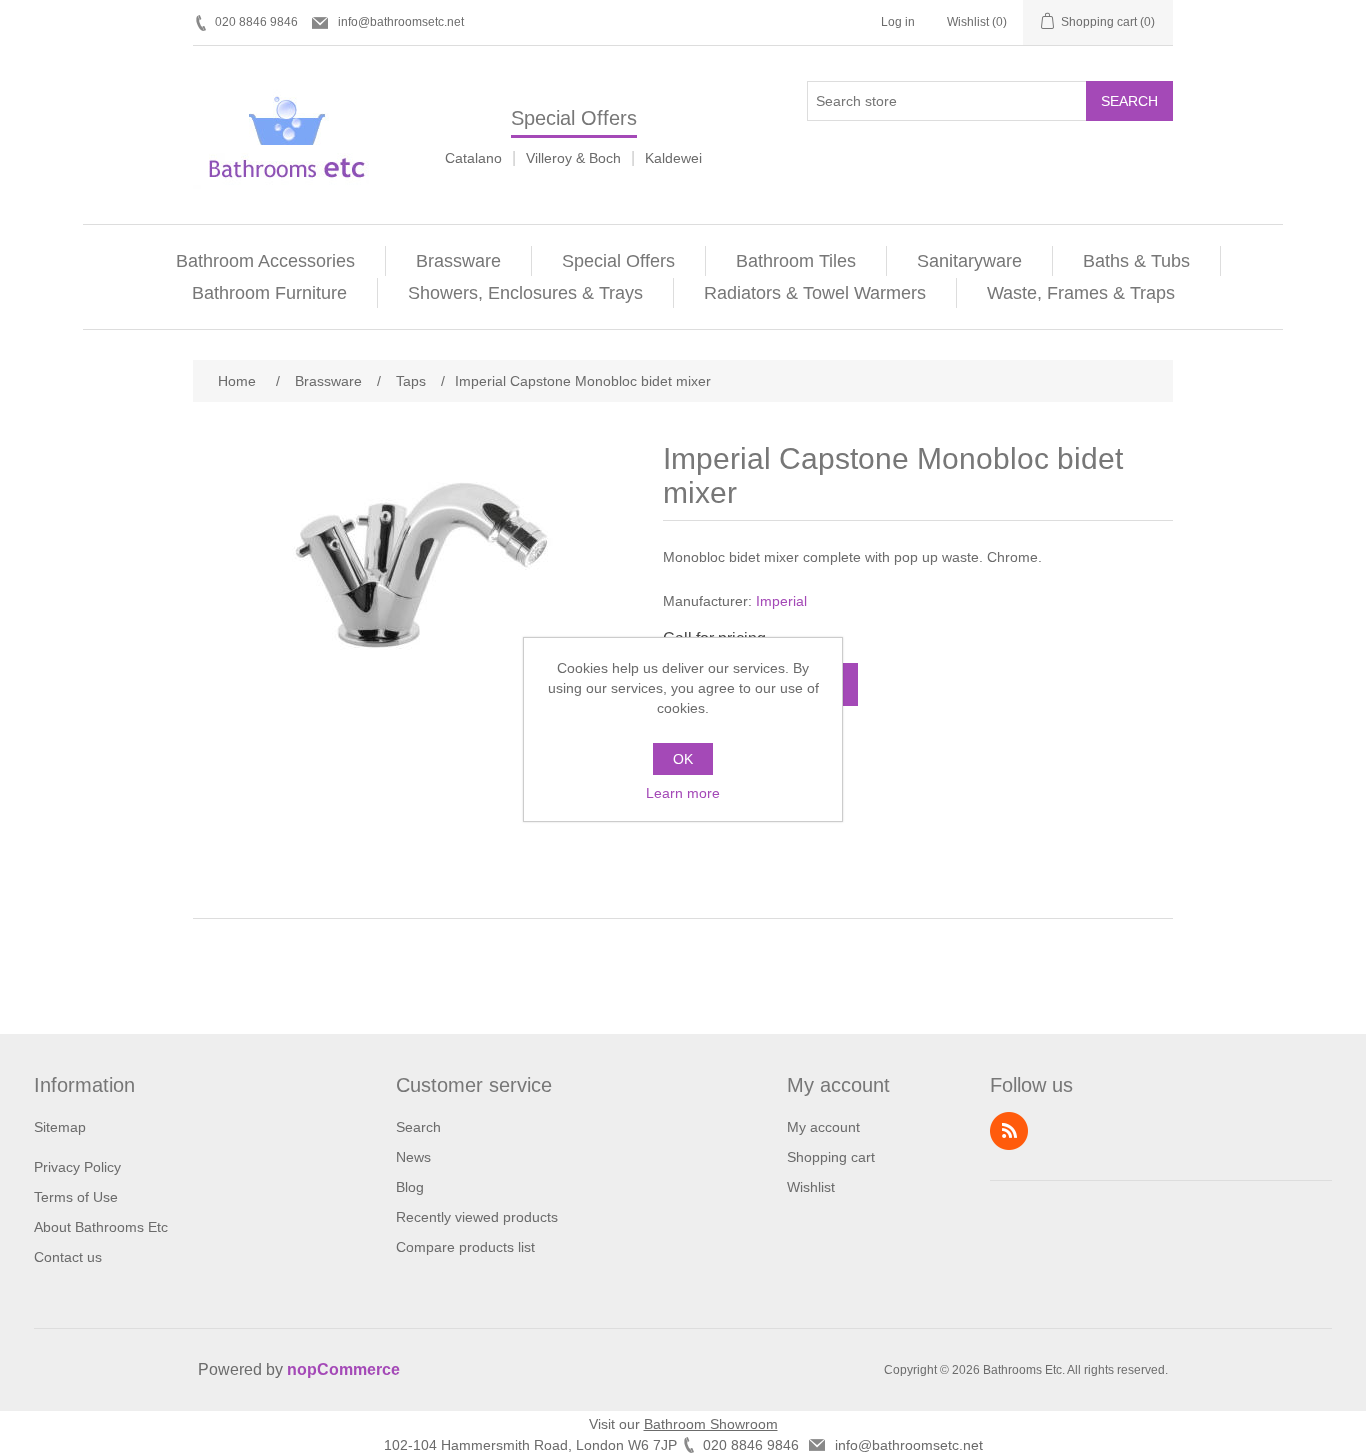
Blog (410, 1187)
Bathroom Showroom (711, 1424)
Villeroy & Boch (573, 158)
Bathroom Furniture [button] (269, 293)
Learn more (683, 793)
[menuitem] (266, 261)
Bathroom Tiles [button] (796, 261)
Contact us (68, 1257)
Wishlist (811, 1187)
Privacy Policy (77, 1167)
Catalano (473, 158)
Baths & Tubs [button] (1136, 261)
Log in (898, 22)
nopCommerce (343, 1369)
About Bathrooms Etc (101, 1227)
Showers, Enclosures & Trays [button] (525, 293)
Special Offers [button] (618, 261)
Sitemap (60, 1127)
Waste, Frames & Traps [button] (1081, 293)
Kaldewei (673, 158)
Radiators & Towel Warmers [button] (815, 293)
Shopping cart (831, 1157)
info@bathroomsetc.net (401, 22)
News (413, 1157)
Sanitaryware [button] (969, 261)
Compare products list (465, 1247)
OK (683, 759)
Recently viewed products (477, 1217)
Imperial (781, 601)
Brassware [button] (458, 261)
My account (823, 1127)
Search (1129, 101)
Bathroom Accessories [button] (265, 261)
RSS (1009, 1131)
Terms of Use (76, 1197)
